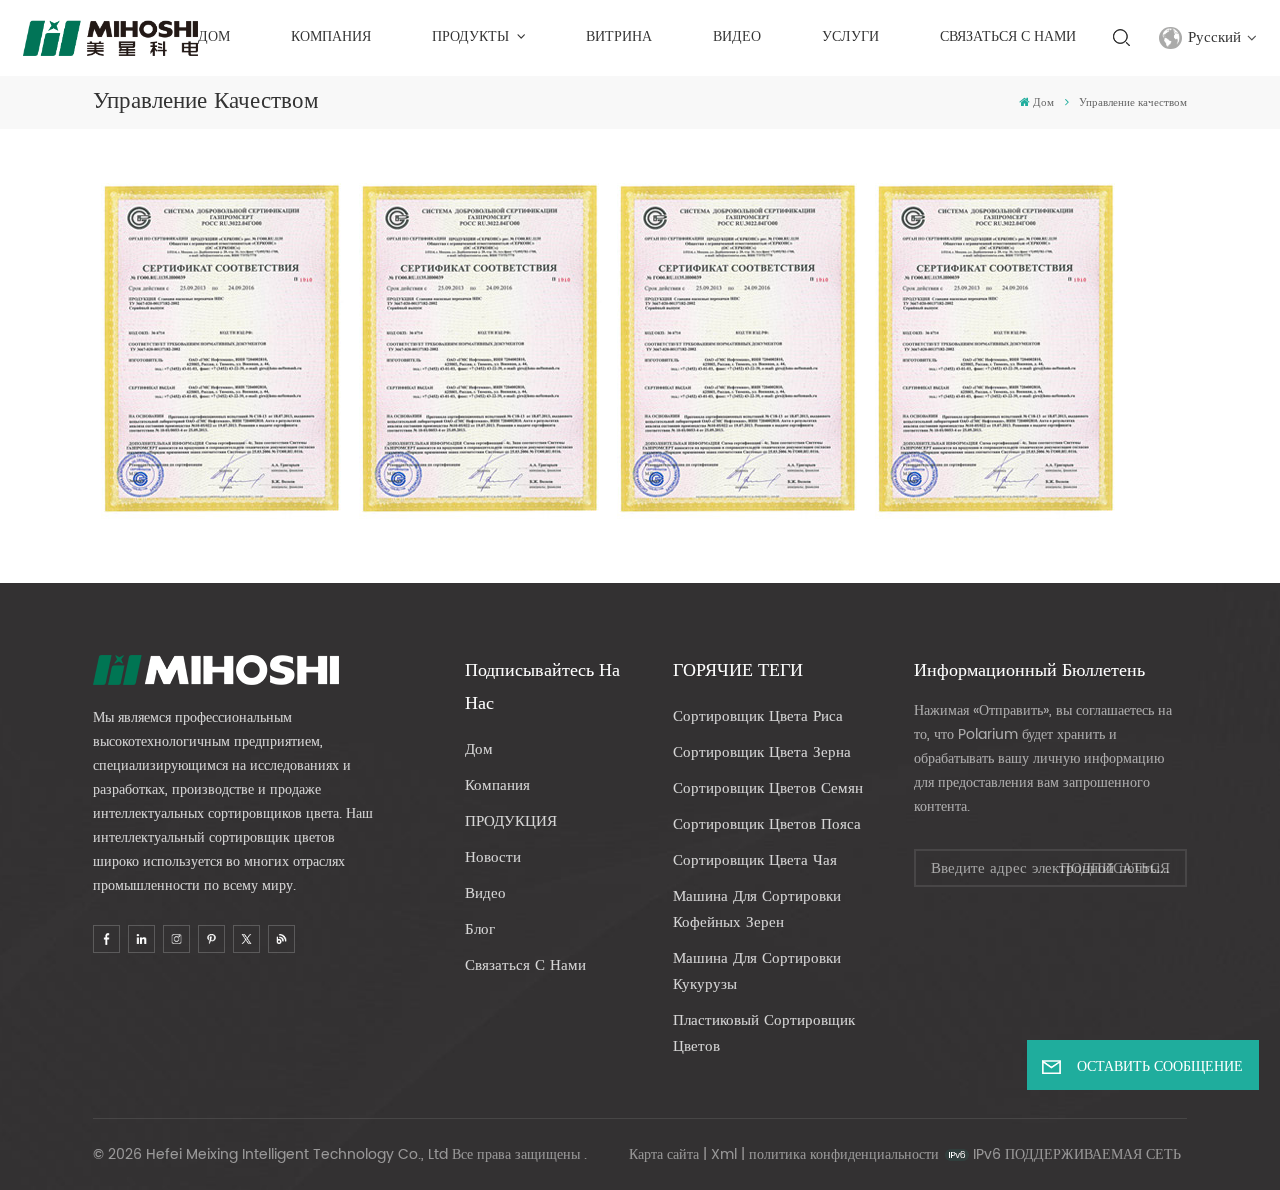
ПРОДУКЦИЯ (511, 821)
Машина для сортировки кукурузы (757, 971)
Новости (493, 857)
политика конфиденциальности (844, 1154)
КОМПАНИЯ (331, 37)
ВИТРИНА (619, 37)
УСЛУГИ (850, 37)
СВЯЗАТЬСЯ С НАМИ (1008, 37)
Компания (497, 785)
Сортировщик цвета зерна (762, 752)
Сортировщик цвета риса (758, 716)
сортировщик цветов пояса (767, 824)
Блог (480, 929)
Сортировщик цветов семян (768, 788)
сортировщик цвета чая (755, 860)
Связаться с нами (525, 965)
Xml (724, 1154)
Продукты (472, 37)
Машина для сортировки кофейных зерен (757, 909)
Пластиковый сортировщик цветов (764, 1033)
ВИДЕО (737, 37)
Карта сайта (664, 1154)
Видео (485, 893)
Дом (214, 37)
